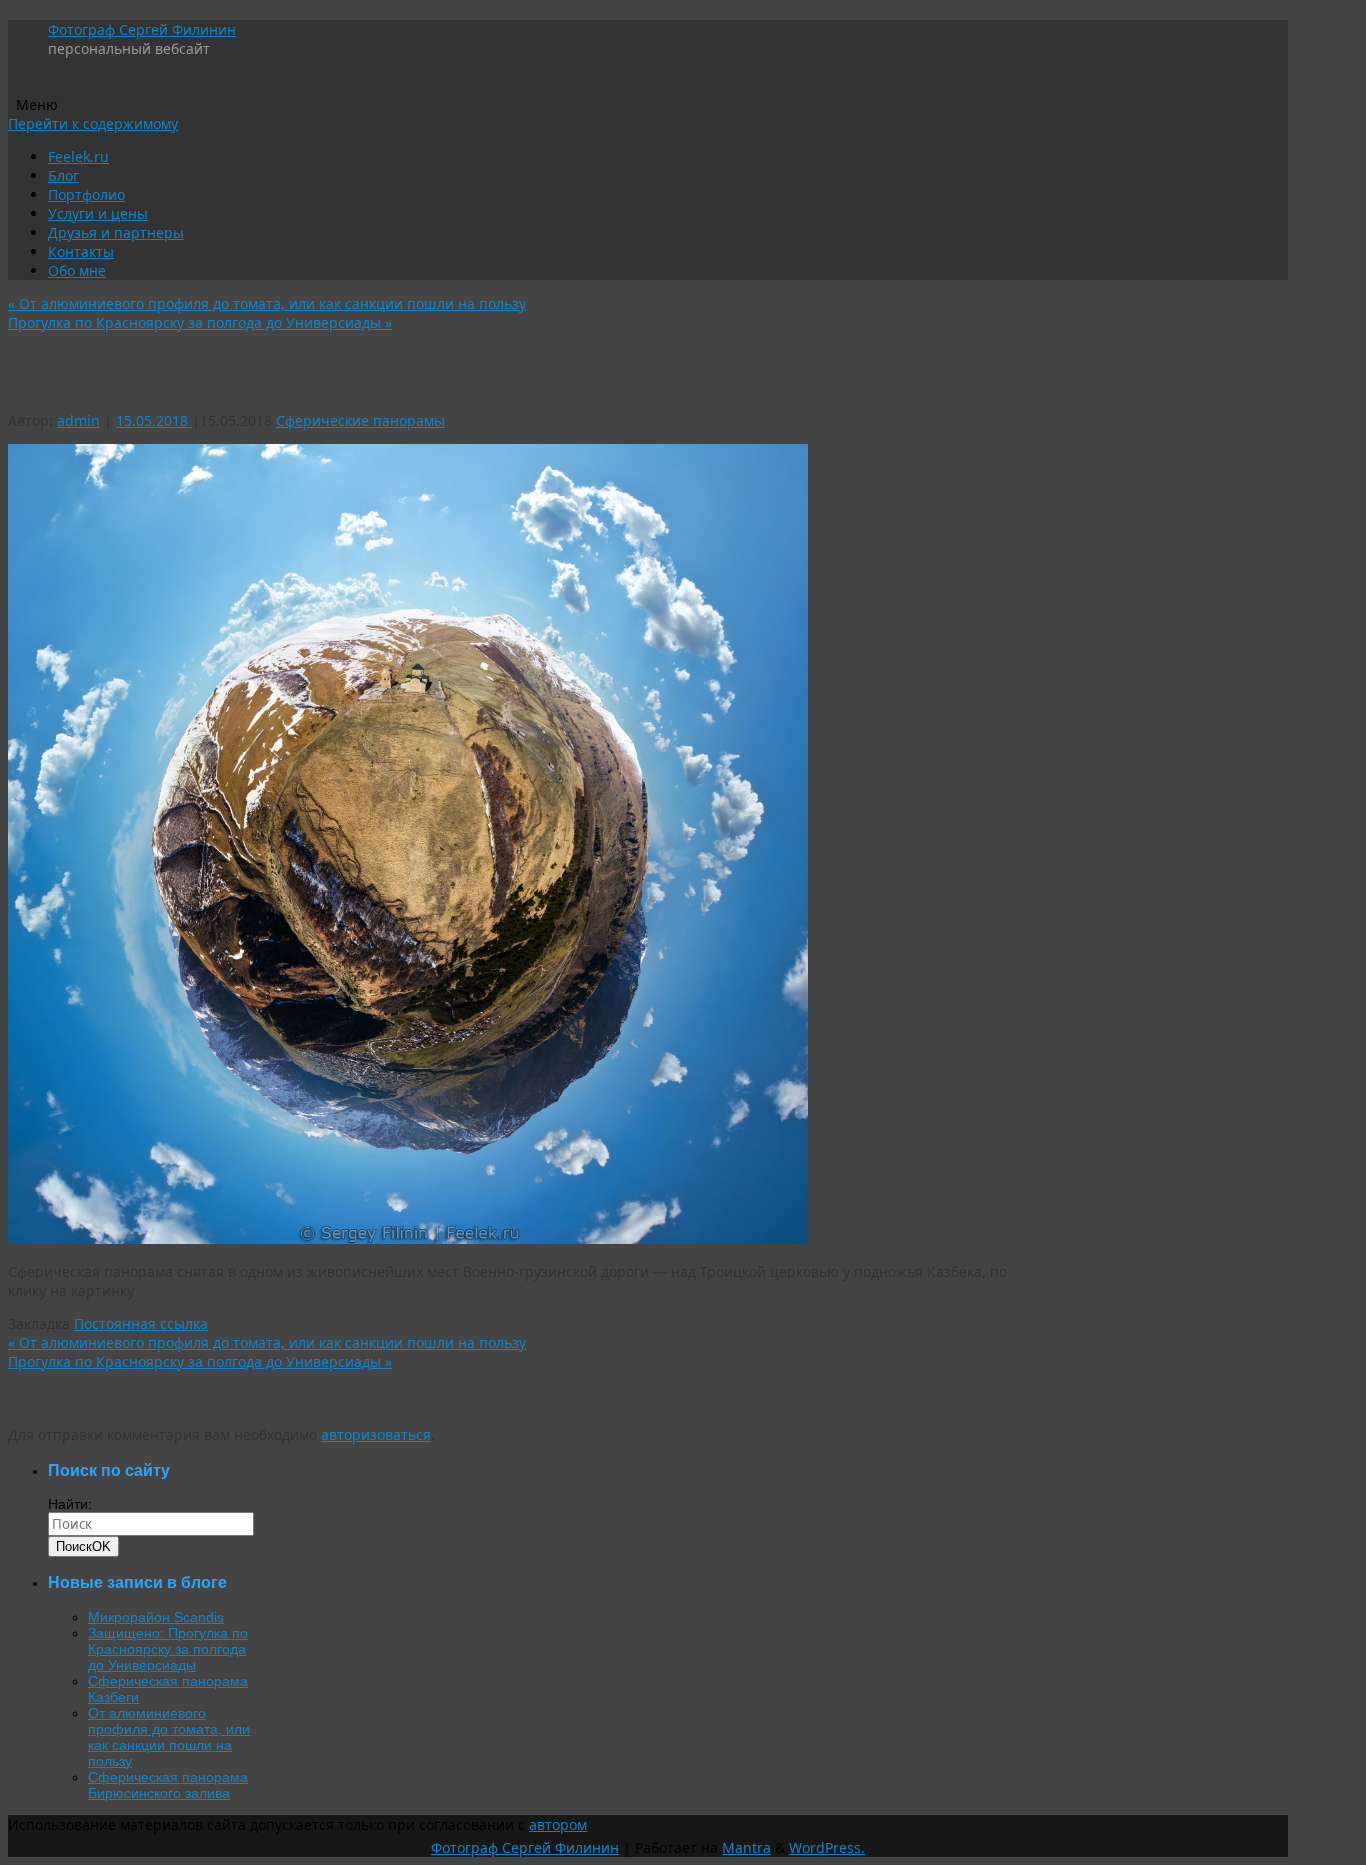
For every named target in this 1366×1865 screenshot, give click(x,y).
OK (83, 1546)
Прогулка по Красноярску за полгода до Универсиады (200, 322)
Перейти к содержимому (93, 123)
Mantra (746, 1847)
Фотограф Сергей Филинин (142, 29)
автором (558, 1824)
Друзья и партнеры (116, 232)
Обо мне (77, 270)
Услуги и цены (98, 213)
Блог (63, 175)
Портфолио (86, 194)
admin (78, 420)
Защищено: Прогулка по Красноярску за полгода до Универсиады (168, 1649)
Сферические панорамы (360, 420)
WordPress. (827, 1847)
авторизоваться (376, 1434)
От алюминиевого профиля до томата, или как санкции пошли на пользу (267, 303)
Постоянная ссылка (141, 1323)
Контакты (81, 251)
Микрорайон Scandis (156, 1617)
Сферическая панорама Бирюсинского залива (168, 1785)
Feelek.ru (78, 156)
